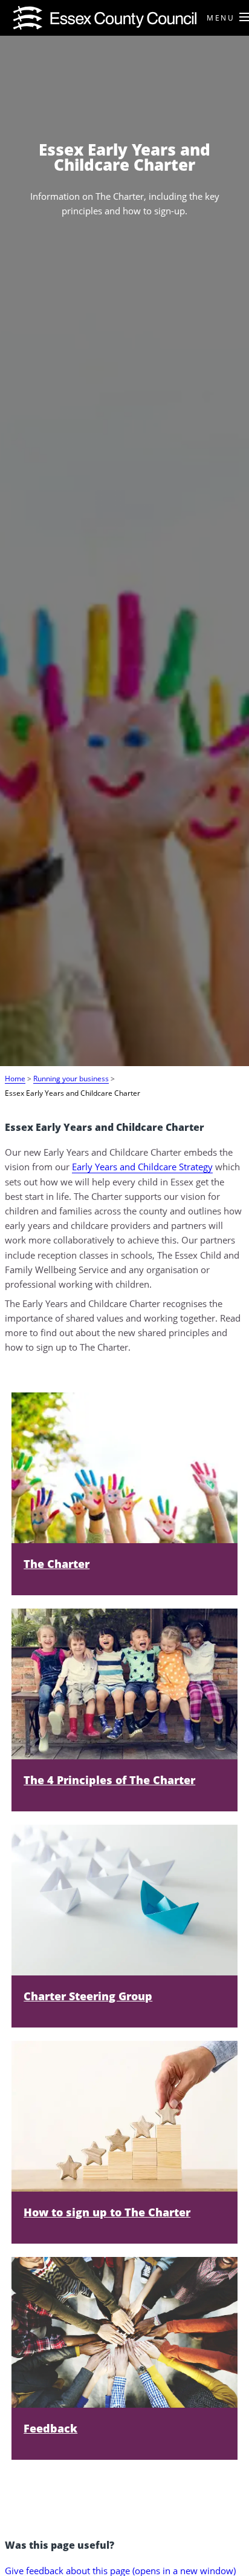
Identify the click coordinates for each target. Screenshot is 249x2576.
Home (15, 1078)
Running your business (71, 1078)
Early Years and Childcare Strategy (142, 1167)
